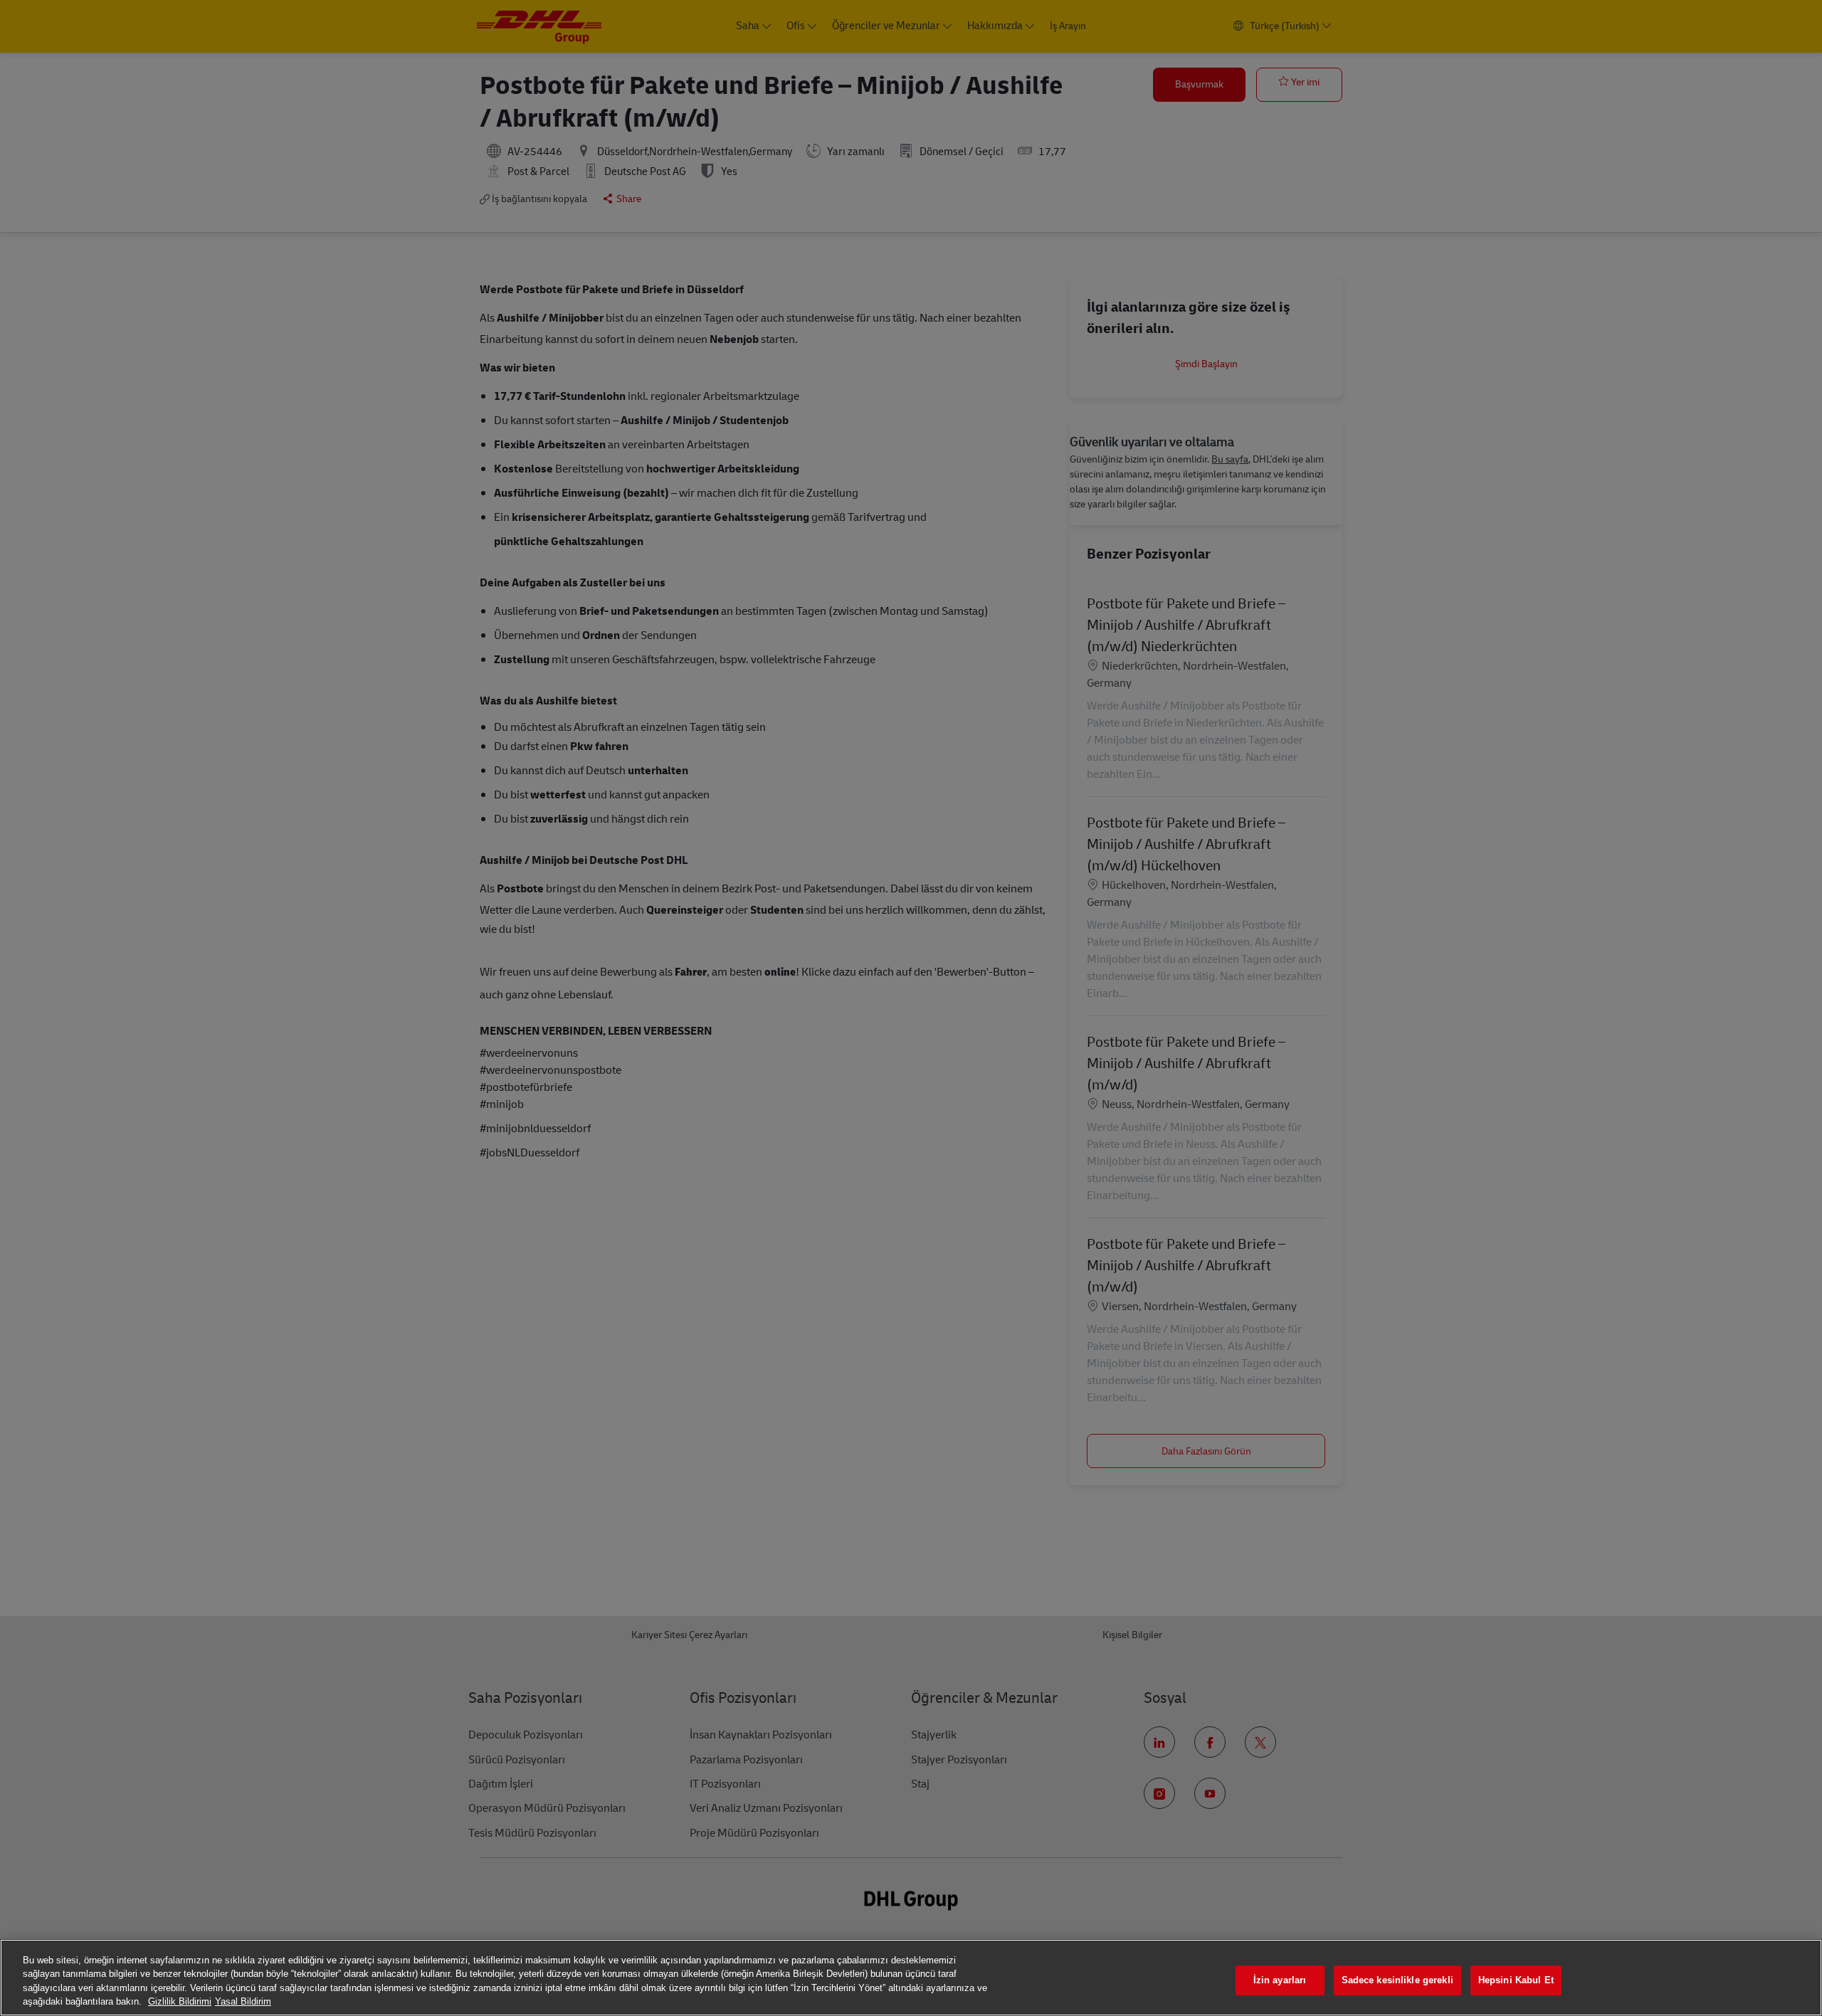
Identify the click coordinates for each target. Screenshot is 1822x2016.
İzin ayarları (1280, 1980)
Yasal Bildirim (243, 2001)
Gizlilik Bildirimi (180, 2001)
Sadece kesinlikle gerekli (1397, 1980)
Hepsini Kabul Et (1516, 1980)
